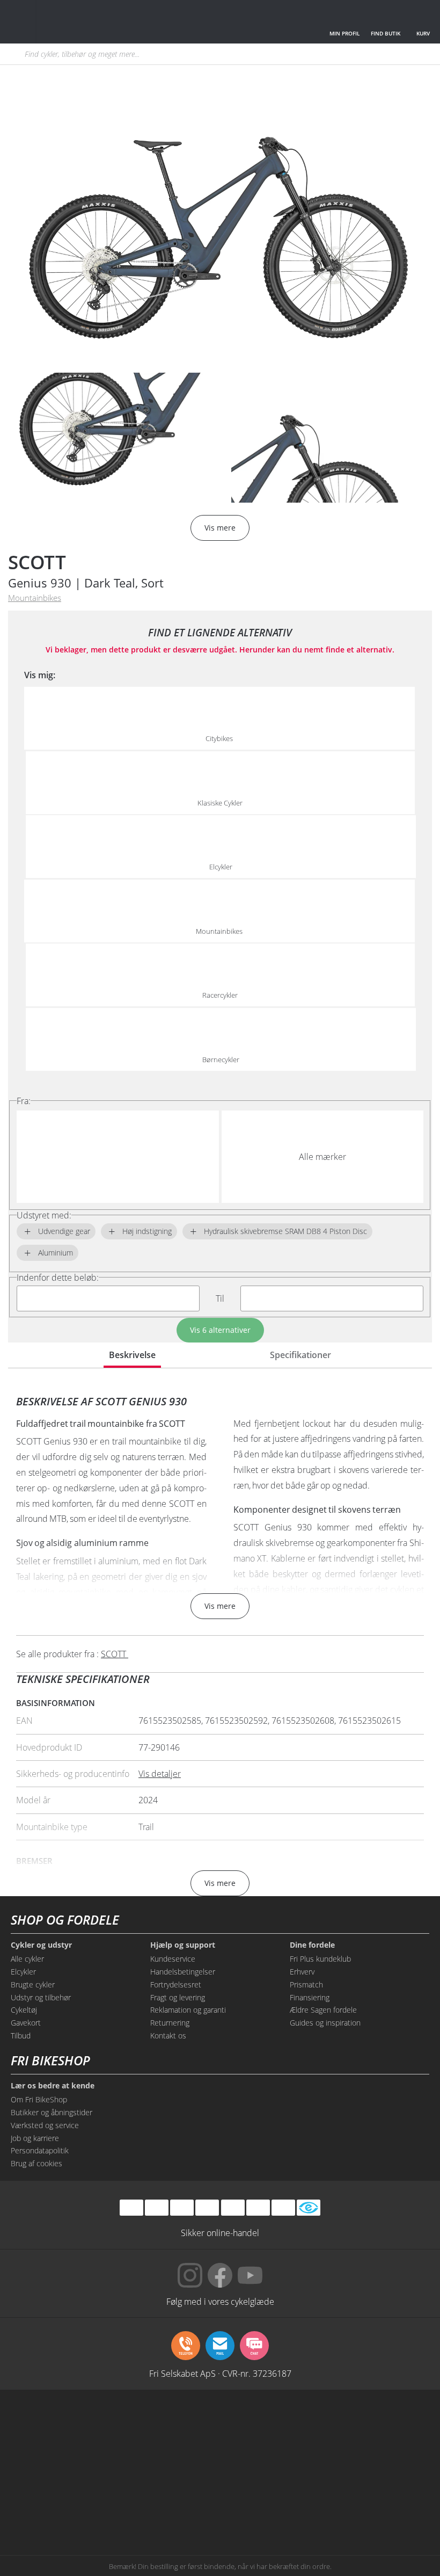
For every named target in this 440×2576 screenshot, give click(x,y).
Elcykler (23, 1972)
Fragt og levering (178, 1997)
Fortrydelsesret (176, 1984)
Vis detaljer (160, 1774)
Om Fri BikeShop (39, 2099)
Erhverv (302, 1972)
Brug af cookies (36, 2163)
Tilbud (21, 2036)
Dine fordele (312, 1945)
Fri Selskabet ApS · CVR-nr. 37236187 (220, 2373)
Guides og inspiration (325, 2023)
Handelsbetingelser (183, 1972)
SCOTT (37, 562)
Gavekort (26, 2023)
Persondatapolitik (40, 2150)
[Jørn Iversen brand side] (307, 2508)
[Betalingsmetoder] (207, 2208)
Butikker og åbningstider (52, 2112)
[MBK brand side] (133, 2426)
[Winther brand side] (220, 2426)
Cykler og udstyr (41, 1945)
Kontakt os (168, 2036)
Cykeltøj (24, 2010)
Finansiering (310, 1997)
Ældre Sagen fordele (323, 2010)
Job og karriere (35, 2138)
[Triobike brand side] (394, 2467)
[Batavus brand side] (46, 2426)
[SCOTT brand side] (307, 2426)
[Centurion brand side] (46, 2467)
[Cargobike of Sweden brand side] (307, 2467)
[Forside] (88, 22)
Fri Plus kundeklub (320, 1959)
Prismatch (306, 1984)
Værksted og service (45, 2125)
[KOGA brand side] (394, 2426)
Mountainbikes (35, 598)
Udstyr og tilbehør (41, 1997)
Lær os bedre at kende (53, 2086)
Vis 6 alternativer (220, 1330)
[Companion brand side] (133, 2467)
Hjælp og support (183, 1945)
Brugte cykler (33, 1984)
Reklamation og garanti (188, 2010)
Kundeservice (173, 1959)
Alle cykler (27, 1959)
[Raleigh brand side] (133, 2508)
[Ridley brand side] (220, 2467)
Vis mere (220, 1606)
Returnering (170, 2023)
